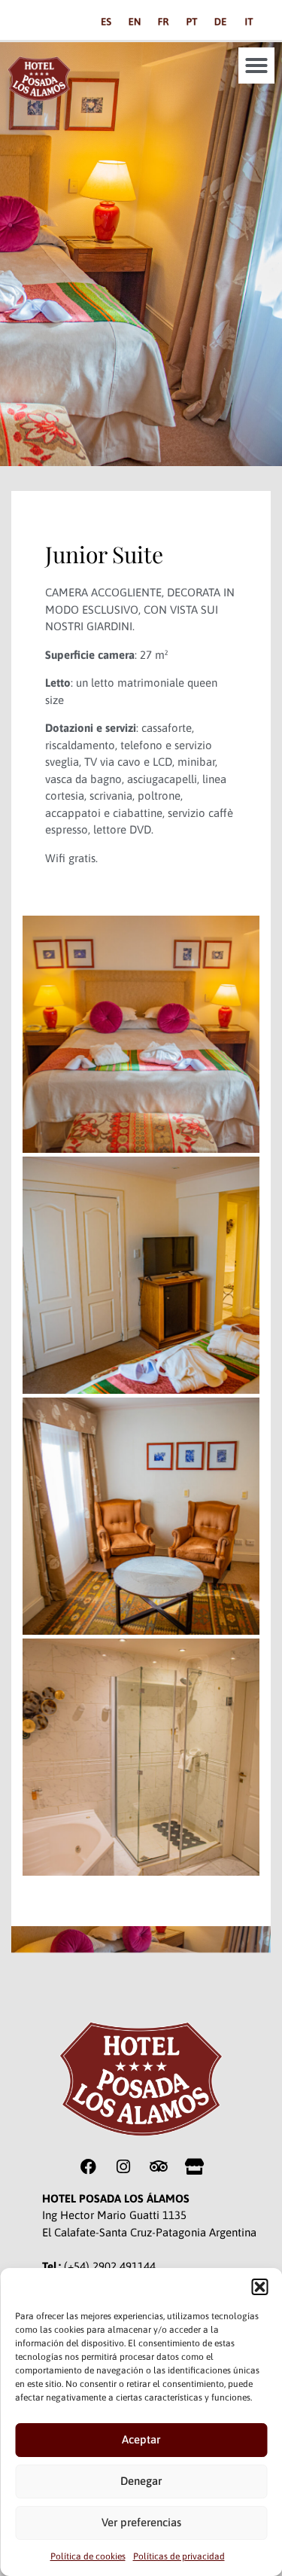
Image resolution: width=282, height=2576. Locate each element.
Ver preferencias (141, 2522)
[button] (259, 2287)
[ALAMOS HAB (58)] (141, 1275)
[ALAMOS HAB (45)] (141, 1757)
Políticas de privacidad (179, 2556)
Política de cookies (88, 2556)
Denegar (141, 2481)
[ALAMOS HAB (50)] (141, 1034)
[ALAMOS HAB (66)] (141, 1516)
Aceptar (141, 2439)
